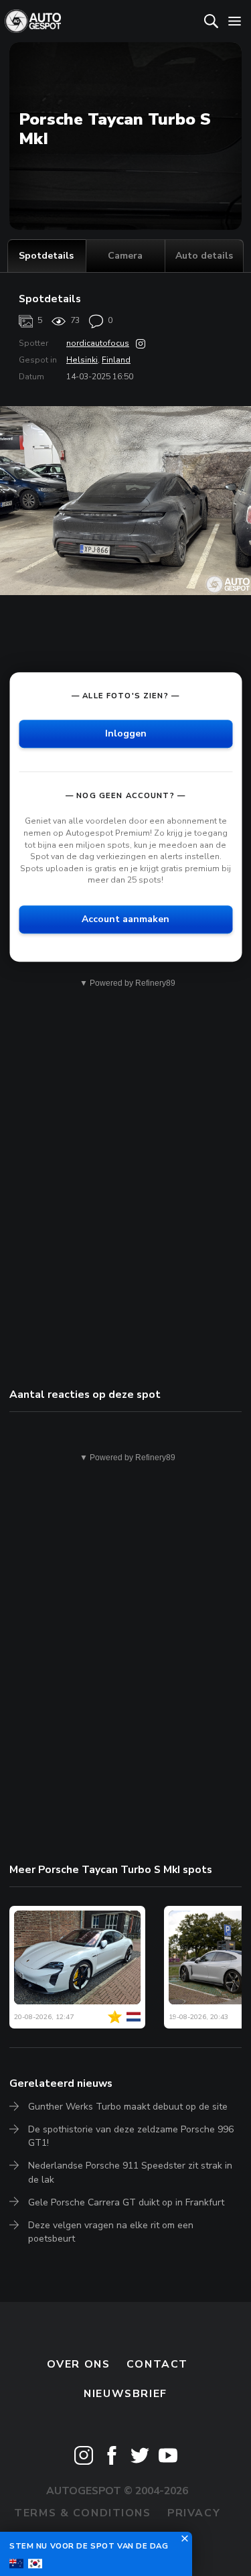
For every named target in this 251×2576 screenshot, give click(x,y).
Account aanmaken (125, 919)
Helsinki (82, 360)
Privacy (194, 2513)
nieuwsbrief (125, 2394)
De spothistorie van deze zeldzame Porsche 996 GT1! (131, 2136)
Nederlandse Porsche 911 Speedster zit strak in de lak (130, 2172)
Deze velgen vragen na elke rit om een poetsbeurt (111, 2232)
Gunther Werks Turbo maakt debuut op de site (128, 2107)
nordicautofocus (98, 343)
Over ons (79, 2364)
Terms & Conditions (82, 2513)
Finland (116, 360)
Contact (157, 2364)
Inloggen (126, 734)
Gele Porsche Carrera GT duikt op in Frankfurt (126, 2202)
